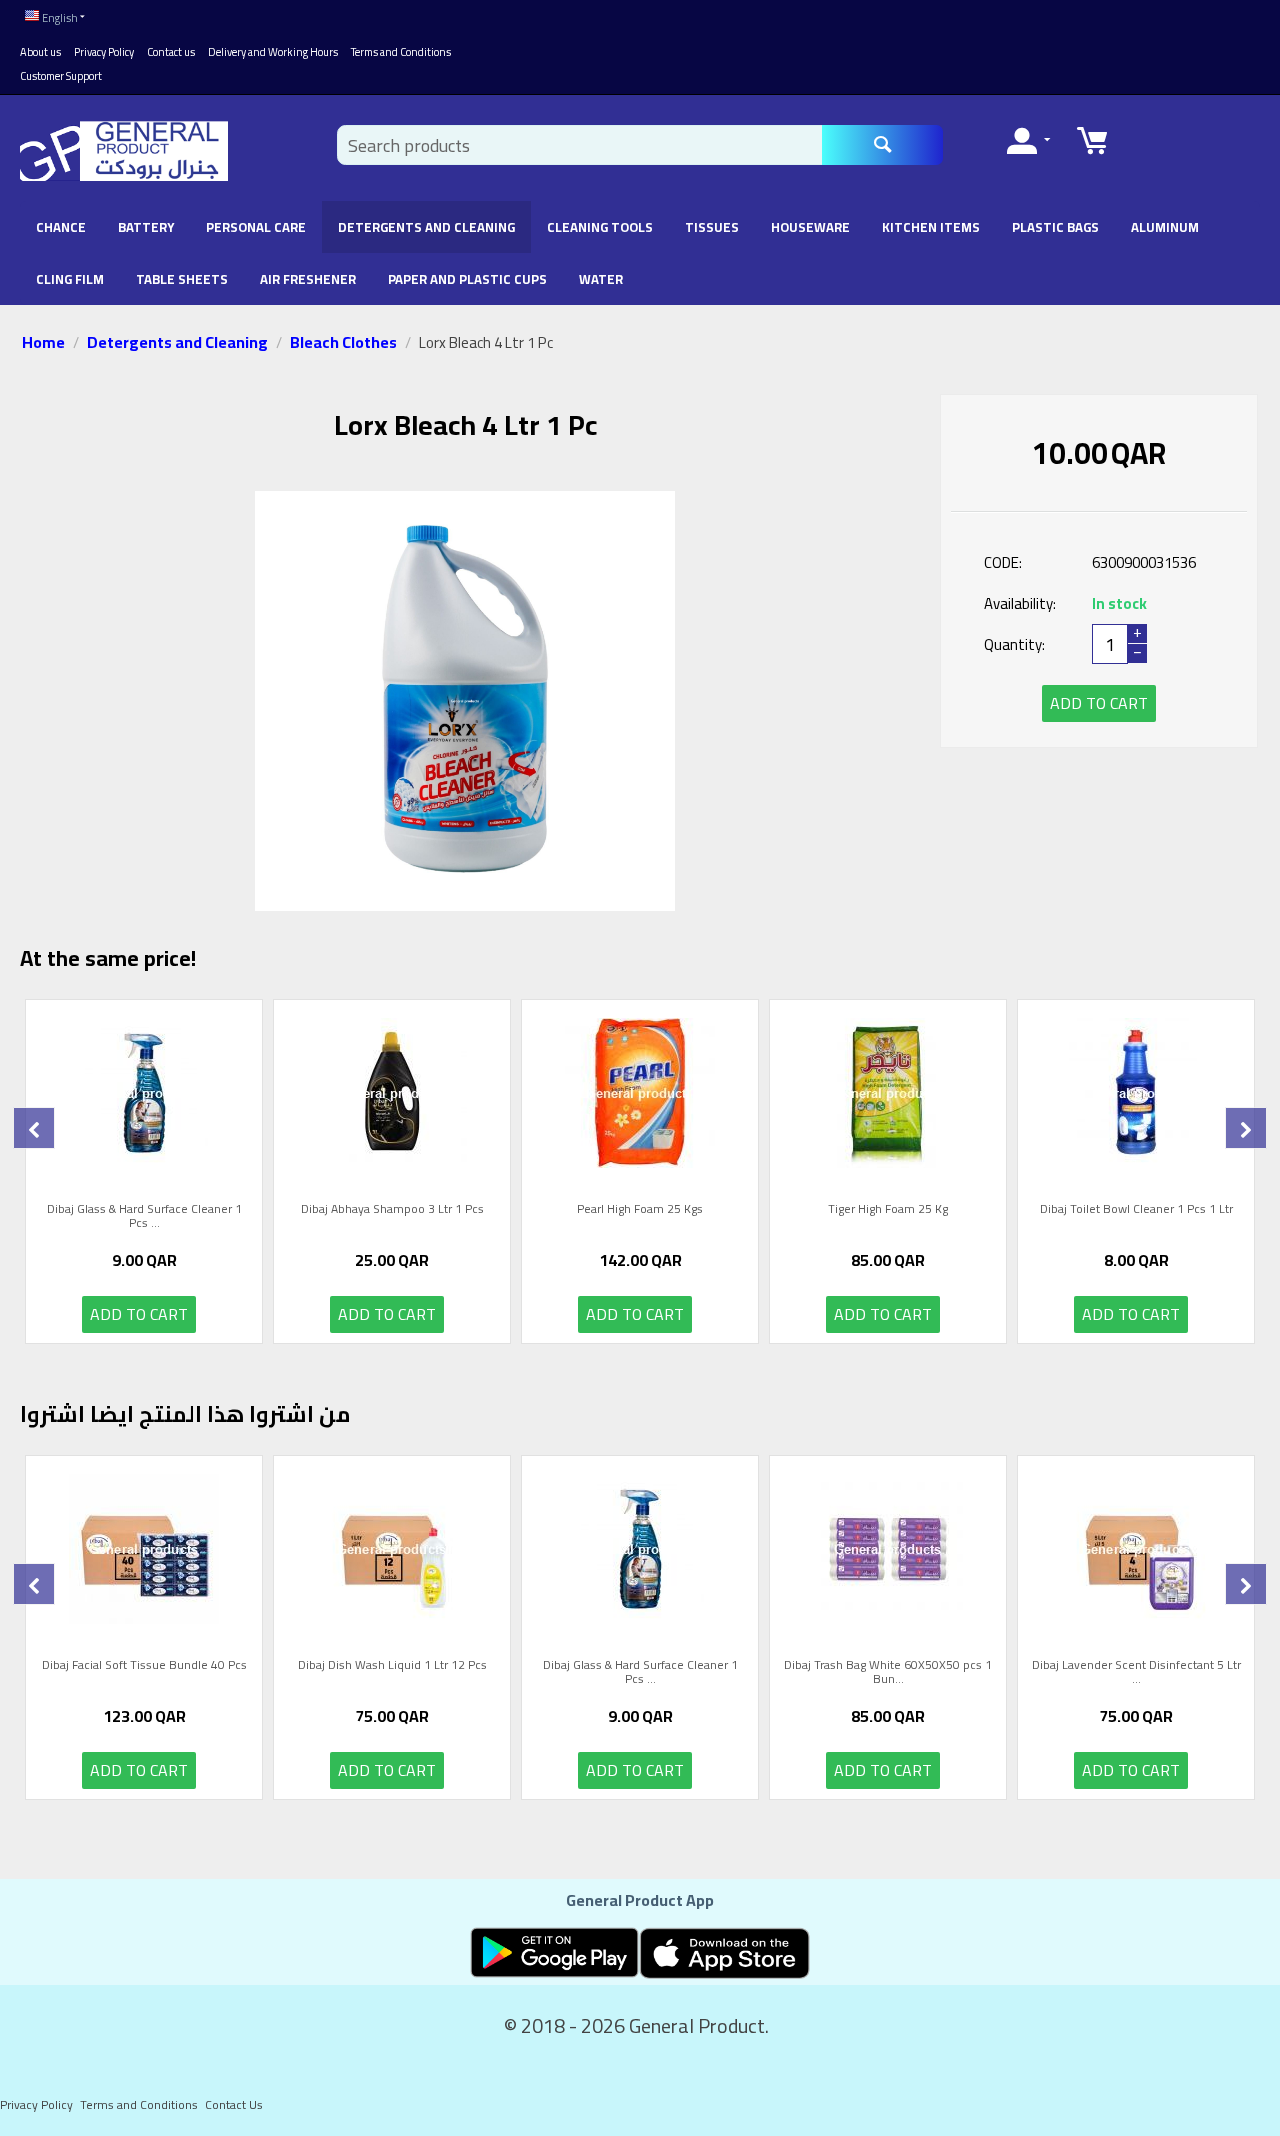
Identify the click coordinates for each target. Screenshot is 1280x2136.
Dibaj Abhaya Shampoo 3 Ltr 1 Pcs (392, 1211)
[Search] (882, 145)
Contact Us (234, 2104)
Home (43, 342)
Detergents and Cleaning (426, 227)
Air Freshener (308, 279)
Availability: (1020, 603)
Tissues (712, 227)
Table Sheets (182, 279)
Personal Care (256, 227)
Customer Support (61, 76)
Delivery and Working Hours (273, 52)
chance (61, 227)
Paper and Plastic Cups (467, 279)
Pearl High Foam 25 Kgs (640, 1211)
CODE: (1003, 562)
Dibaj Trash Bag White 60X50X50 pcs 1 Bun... (888, 1672)
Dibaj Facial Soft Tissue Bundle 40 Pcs (144, 1667)
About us (40, 52)
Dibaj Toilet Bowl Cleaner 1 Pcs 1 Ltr (1136, 1211)
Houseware (810, 227)
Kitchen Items (931, 227)
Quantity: (1014, 644)
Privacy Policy (104, 52)
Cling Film (70, 279)
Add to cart (1099, 703)
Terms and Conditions (401, 52)
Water (601, 279)
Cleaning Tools (600, 227)
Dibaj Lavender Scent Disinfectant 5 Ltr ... (1136, 1672)
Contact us (171, 52)
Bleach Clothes (343, 342)
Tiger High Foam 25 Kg (888, 1211)
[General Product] (124, 150)
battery (146, 227)
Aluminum (1165, 227)
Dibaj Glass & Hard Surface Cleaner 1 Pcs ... (144, 1216)
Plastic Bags (1055, 227)
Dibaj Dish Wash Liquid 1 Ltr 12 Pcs (392, 1667)
